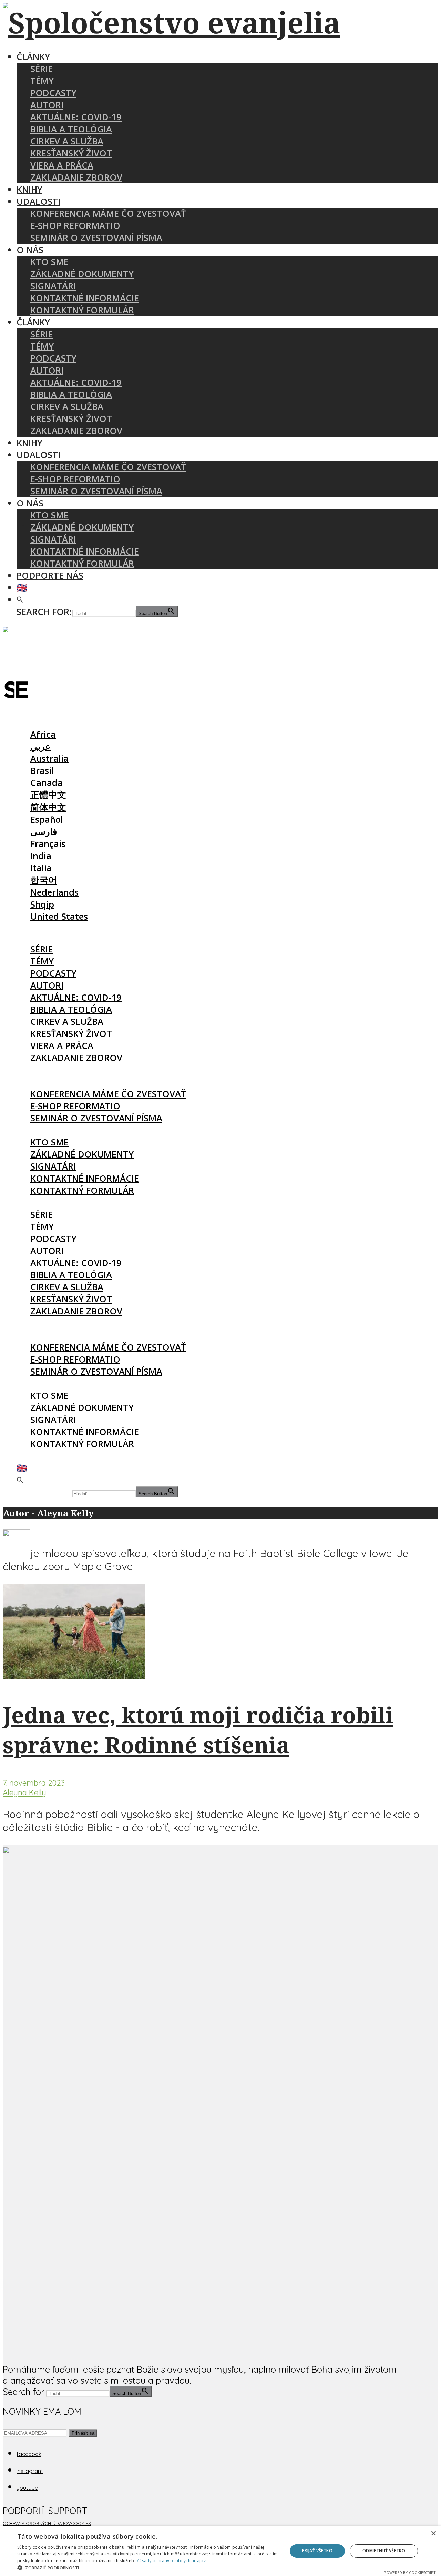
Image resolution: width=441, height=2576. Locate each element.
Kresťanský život (71, 153)
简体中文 (48, 807)
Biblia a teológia (71, 129)
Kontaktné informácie (85, 298)
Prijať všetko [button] (317, 2551)
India (41, 856)
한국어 (44, 880)
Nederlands (54, 892)
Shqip (42, 904)
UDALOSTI (38, 201)
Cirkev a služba (67, 141)
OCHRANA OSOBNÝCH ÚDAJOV (37, 2523)
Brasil (42, 771)
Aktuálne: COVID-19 (76, 117)
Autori (47, 105)
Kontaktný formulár (82, 310)
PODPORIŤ (24, 2511)
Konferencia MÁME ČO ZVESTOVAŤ (108, 214)
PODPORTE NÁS (50, 575)
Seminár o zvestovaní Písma (96, 238)
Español (47, 820)
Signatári (53, 286)
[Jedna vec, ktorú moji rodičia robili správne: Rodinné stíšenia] (74, 1675)
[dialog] (220, 2551)
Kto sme (49, 262)
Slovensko (39, 722)
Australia (49, 759)
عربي (40, 746)
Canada (47, 783)
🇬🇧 (22, 588)
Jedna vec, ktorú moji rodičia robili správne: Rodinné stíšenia (198, 1730)
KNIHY (29, 189)
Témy (42, 81)
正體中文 (48, 795)
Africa (43, 734)
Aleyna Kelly (24, 1792)
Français (48, 844)
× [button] (433, 2533)
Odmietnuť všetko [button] (384, 2551)
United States (59, 916)
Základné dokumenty (82, 274)
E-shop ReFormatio (75, 226)
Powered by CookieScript (410, 2572)
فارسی (44, 832)
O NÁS (30, 250)
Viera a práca (62, 165)
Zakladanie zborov (76, 177)
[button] (20, 600)
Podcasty (53, 93)
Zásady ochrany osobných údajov (171, 2561)
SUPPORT (68, 2511)
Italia (41, 868)
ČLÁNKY (33, 57)
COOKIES (81, 2523)
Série (42, 69)
